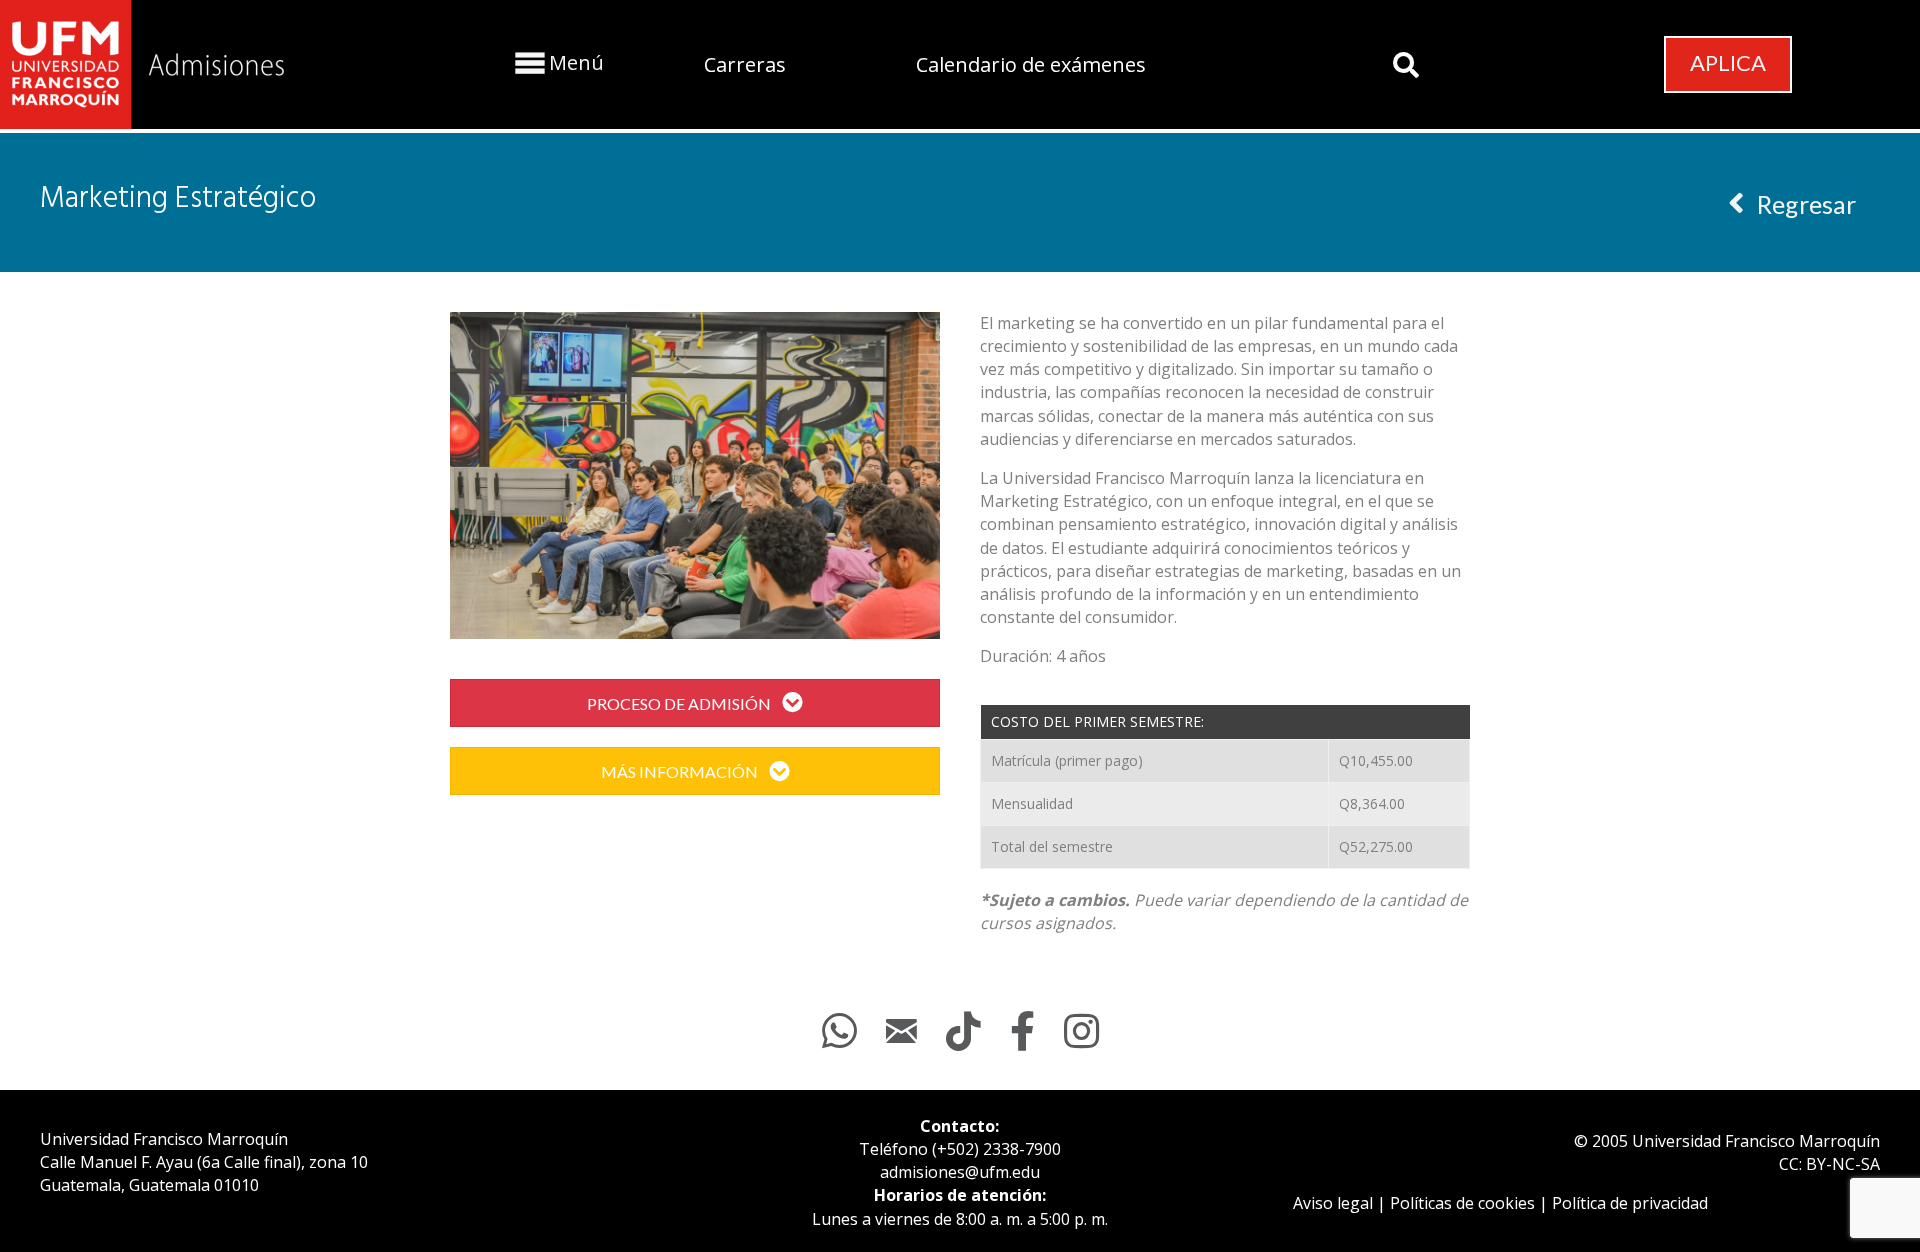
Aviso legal (1333, 1203)
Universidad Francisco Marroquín (164, 1139)
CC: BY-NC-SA (1829, 1164)
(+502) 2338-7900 (996, 1149)
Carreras (745, 64)
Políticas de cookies (1462, 1203)
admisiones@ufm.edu (960, 1172)
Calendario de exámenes (1031, 64)
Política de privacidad (1630, 1203)
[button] (557, 62)
